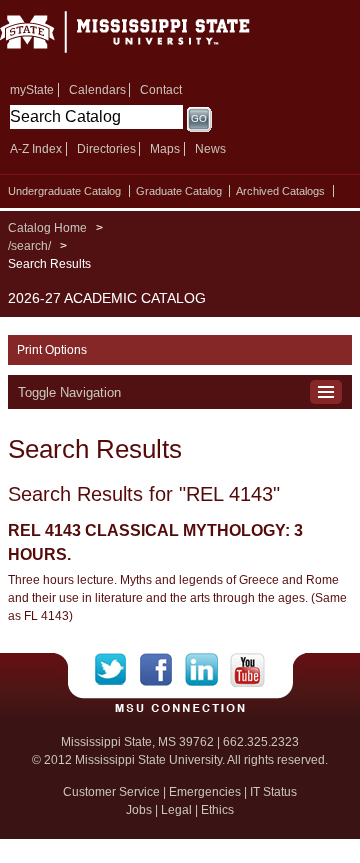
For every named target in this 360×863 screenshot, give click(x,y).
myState (32, 90)
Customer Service (111, 792)
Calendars (97, 90)
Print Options (52, 350)
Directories (106, 149)
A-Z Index (36, 149)
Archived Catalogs (280, 191)
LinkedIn (207, 670)
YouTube (247, 670)
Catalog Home (47, 228)
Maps (165, 149)
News (210, 149)
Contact (161, 90)
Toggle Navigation (69, 392)
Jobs (139, 810)
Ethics (217, 810)
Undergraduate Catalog (64, 191)
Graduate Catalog (179, 191)
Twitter (117, 670)
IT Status (273, 792)
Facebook (162, 670)
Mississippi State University (150, 38)
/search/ (29, 246)
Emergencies (205, 792)
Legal (176, 810)
